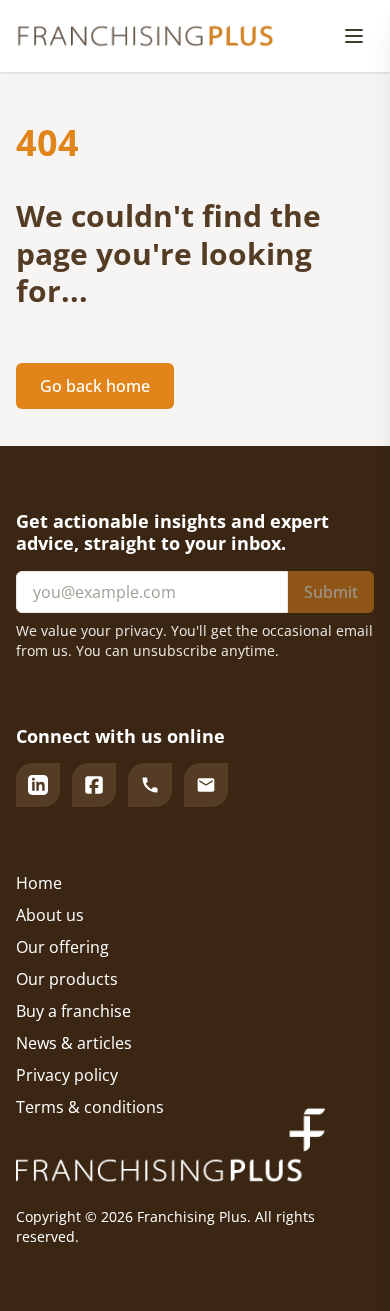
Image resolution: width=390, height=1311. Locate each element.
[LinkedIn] (38, 785)
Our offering (62, 947)
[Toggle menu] (354, 36)
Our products (67, 979)
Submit (331, 592)
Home (39, 883)
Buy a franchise (73, 1011)
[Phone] (150, 785)
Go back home (95, 386)
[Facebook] (94, 785)
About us (50, 915)
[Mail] (206, 785)
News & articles (74, 1043)
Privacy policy (67, 1075)
